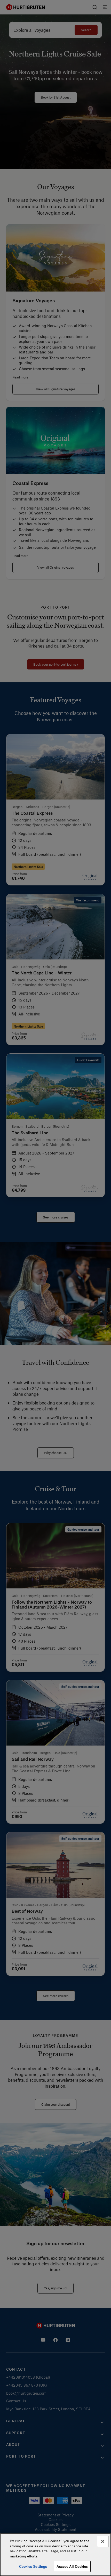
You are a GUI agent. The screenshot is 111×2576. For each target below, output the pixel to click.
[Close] (103, 2541)
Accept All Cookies (72, 2566)
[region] (55, 2555)
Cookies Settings (33, 2566)
